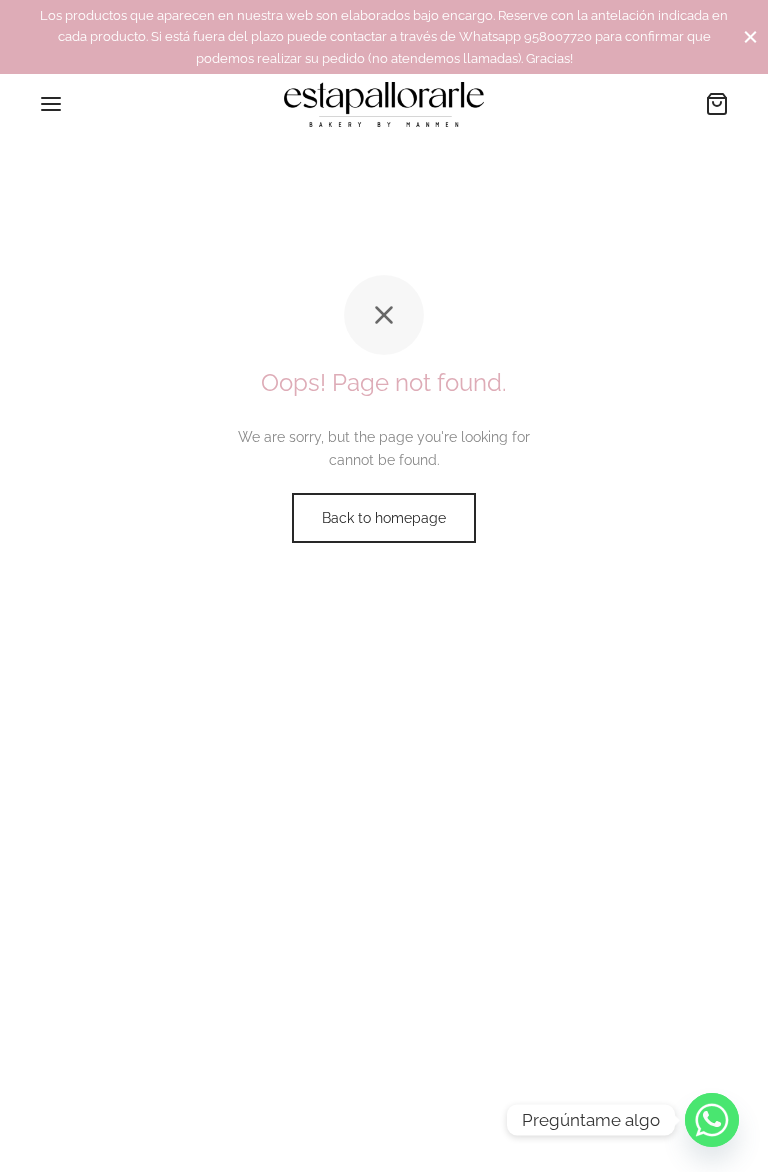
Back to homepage (384, 518)
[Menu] (51, 104)
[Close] (750, 36)
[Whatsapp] (712, 1120)
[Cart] (717, 104)
